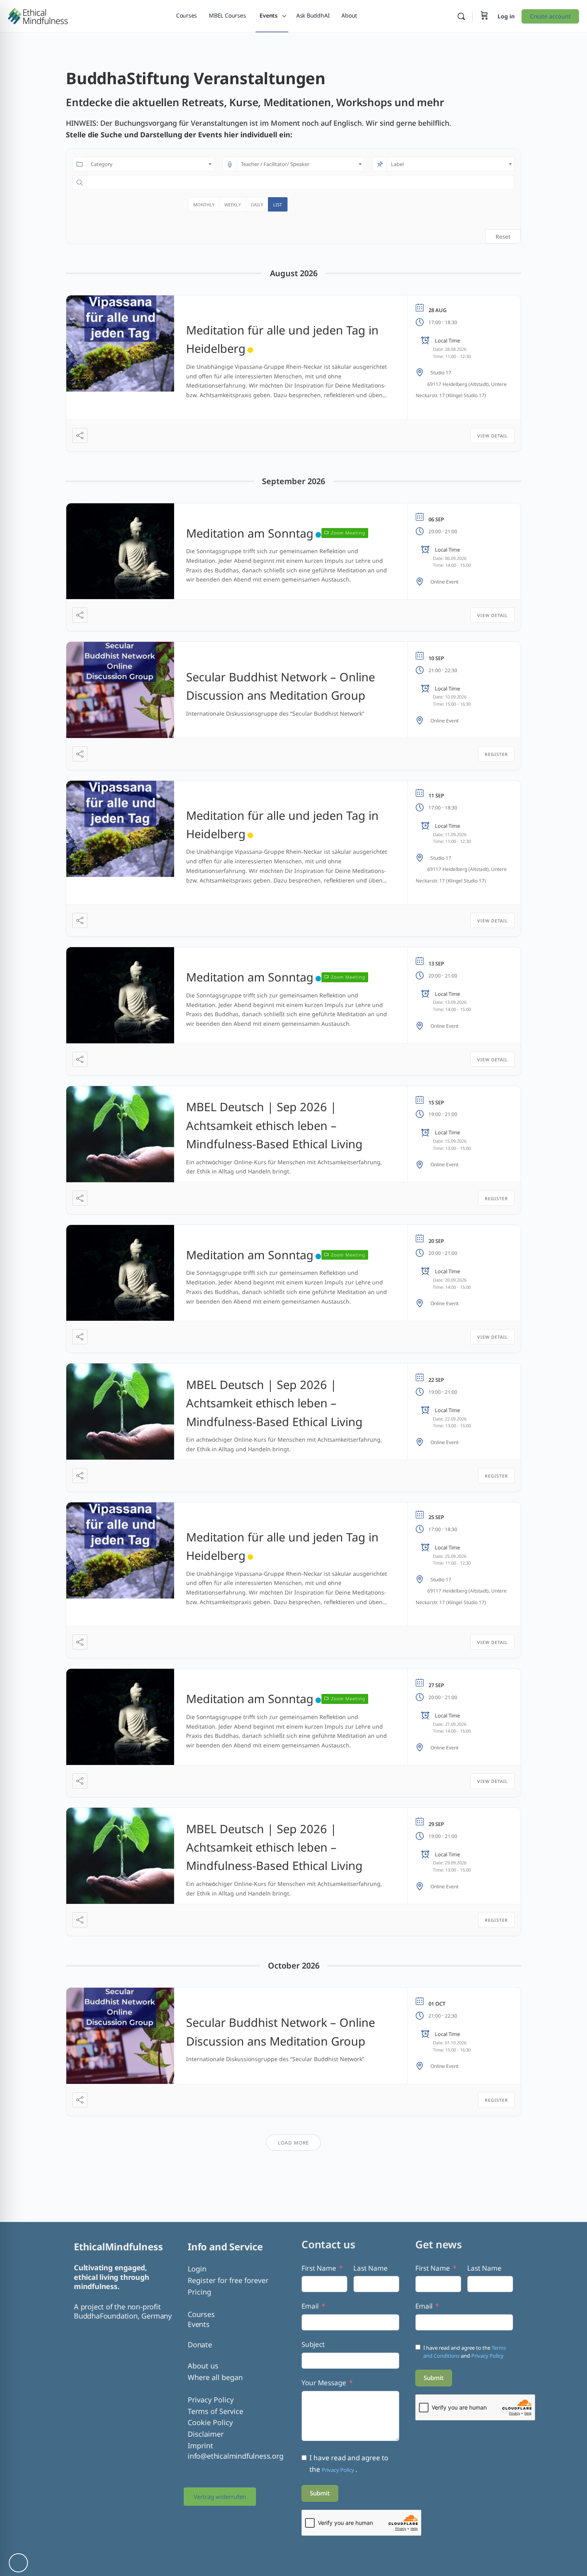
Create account (550, 16)
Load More (293, 2143)
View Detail (493, 436)
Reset (503, 236)
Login (197, 2269)
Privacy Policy (211, 2400)
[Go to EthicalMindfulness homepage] (38, 15)
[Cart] (484, 16)
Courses (201, 2314)
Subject (313, 2344)
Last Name (371, 2268)
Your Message (324, 2383)
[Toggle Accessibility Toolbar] (18, 2563)
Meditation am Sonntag (250, 533)
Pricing (199, 2292)
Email (310, 2306)
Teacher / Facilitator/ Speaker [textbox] (275, 164)
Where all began (215, 2377)
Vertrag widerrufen (220, 2497)
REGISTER (496, 754)
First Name (319, 2268)
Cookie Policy (210, 2422)
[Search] (461, 16)
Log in (506, 16)
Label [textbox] (397, 164)
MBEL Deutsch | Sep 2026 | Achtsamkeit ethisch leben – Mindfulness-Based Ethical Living (274, 1125)
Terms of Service (215, 2411)
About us (203, 2366)
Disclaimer (206, 2434)
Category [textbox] (102, 164)
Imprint (200, 2445)
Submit (320, 2493)
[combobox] (150, 164)
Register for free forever (228, 2280)
